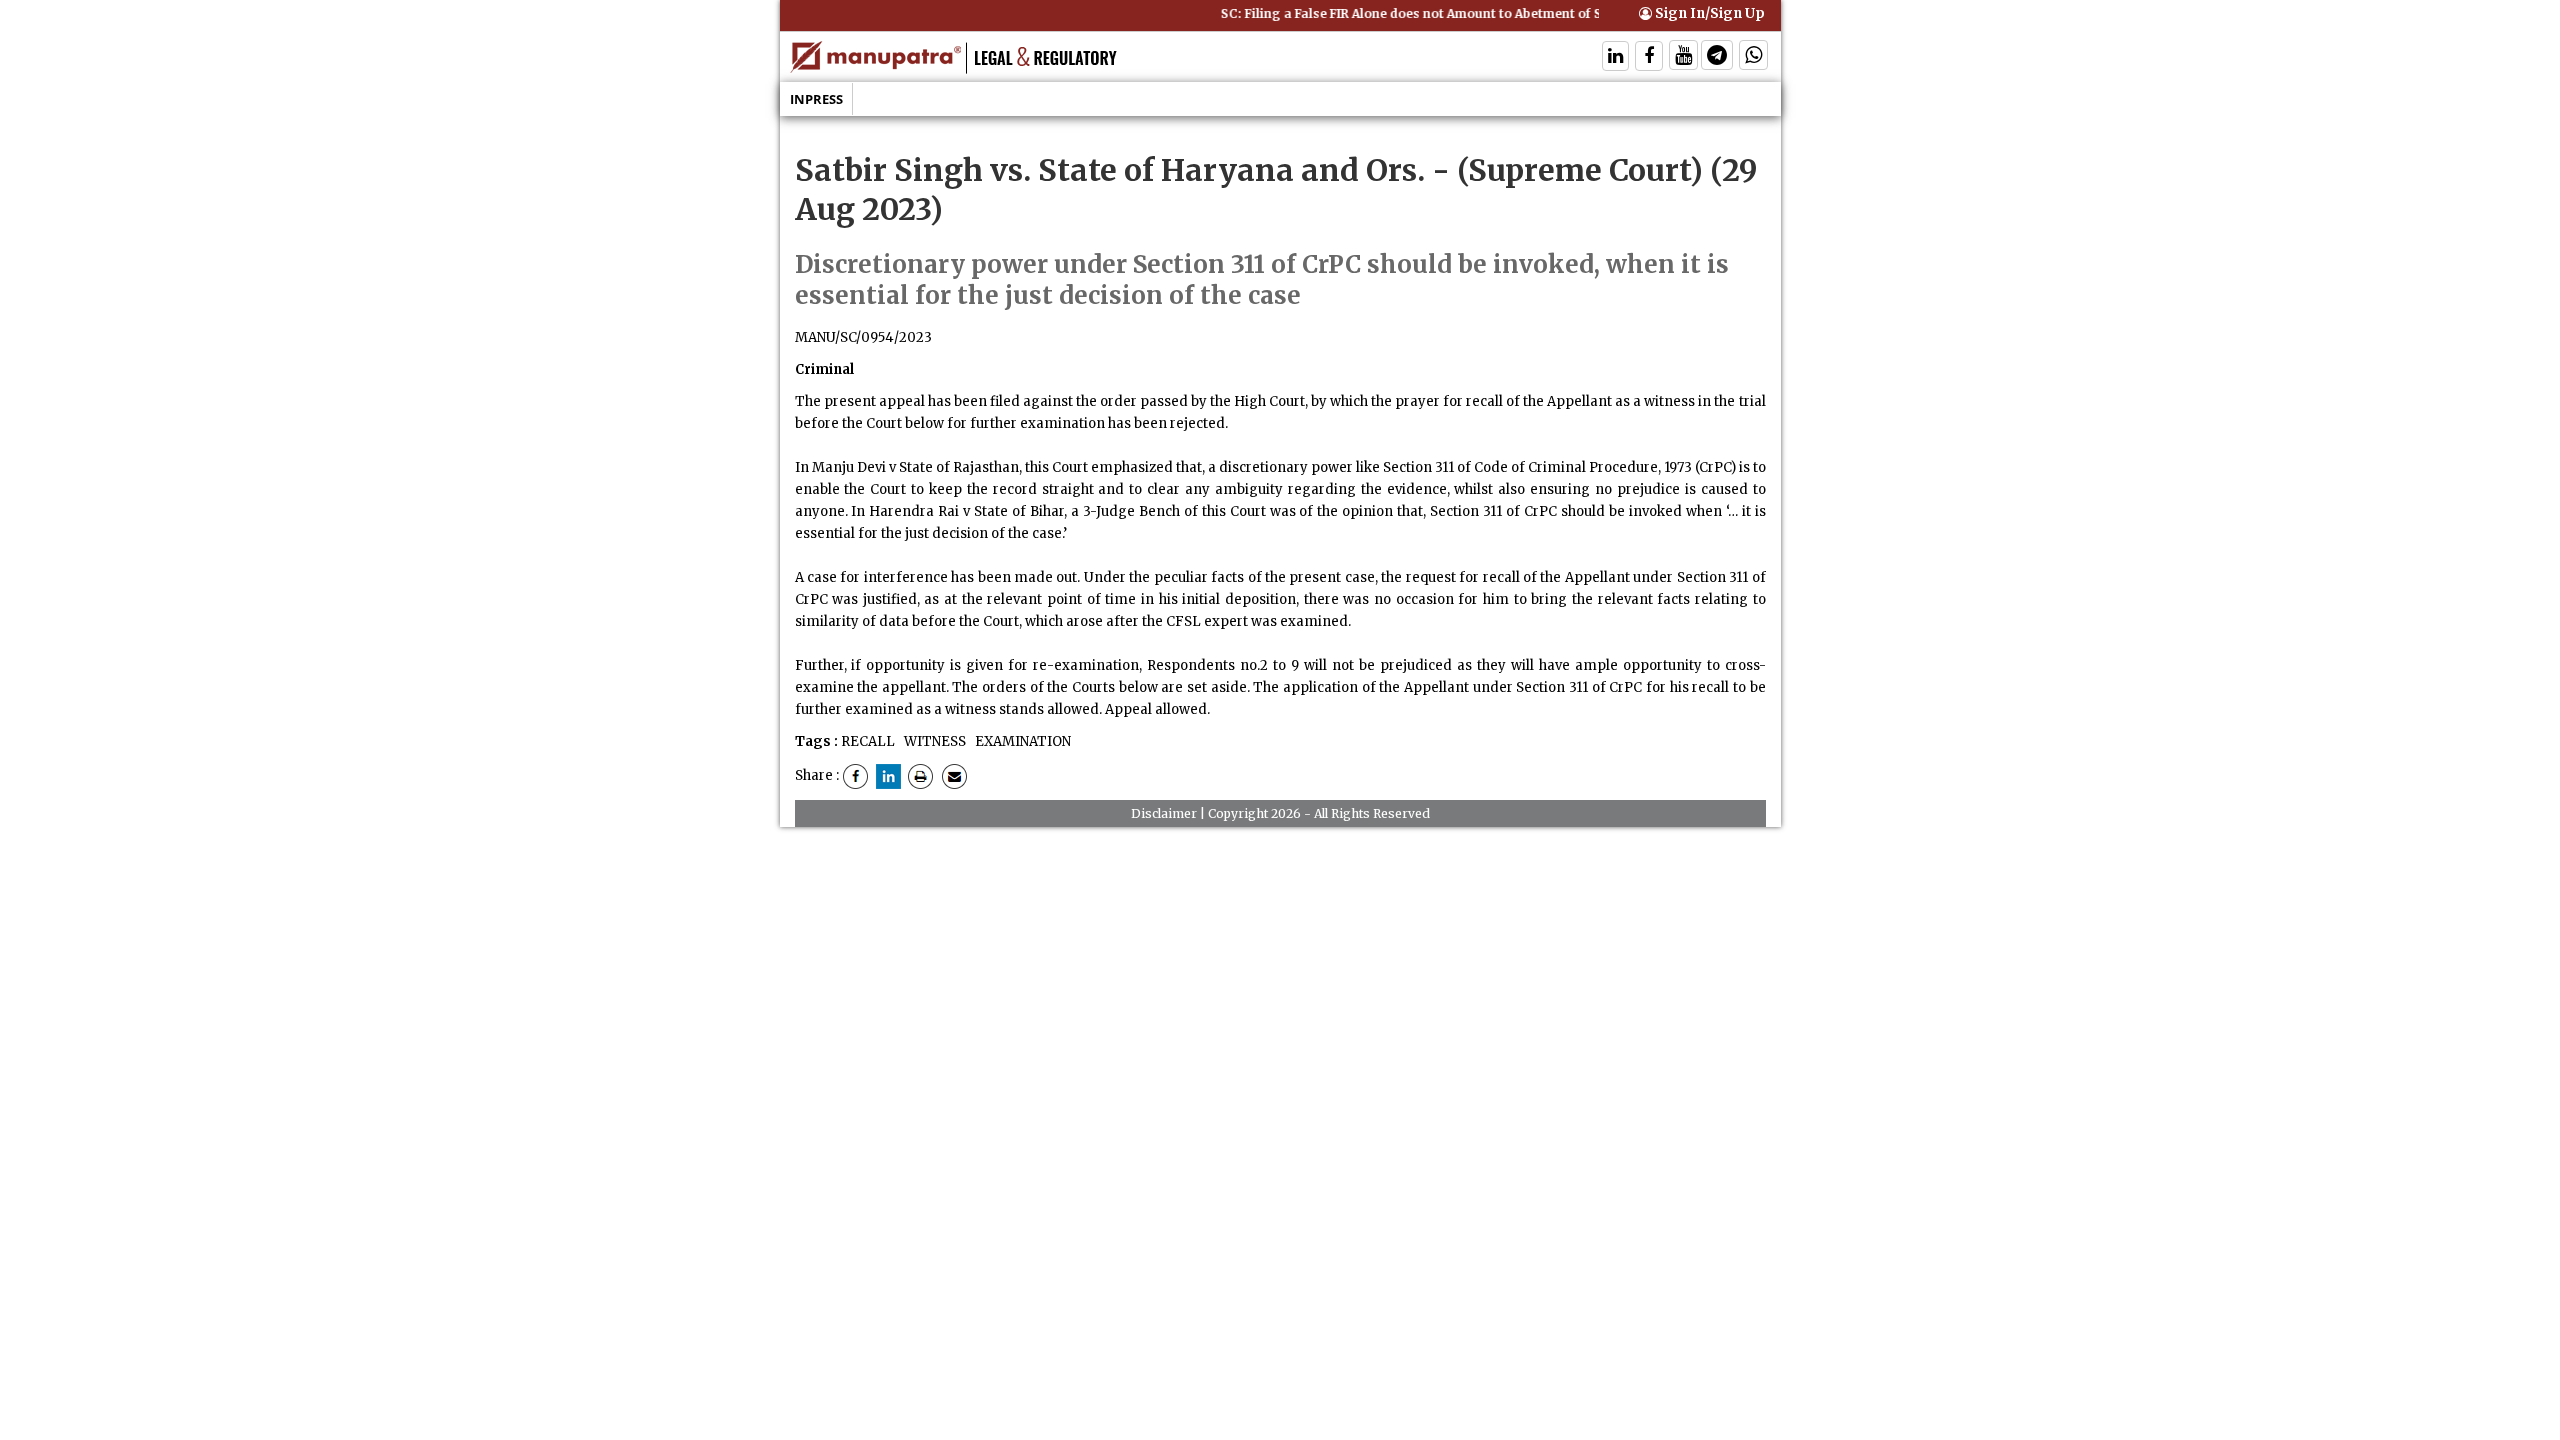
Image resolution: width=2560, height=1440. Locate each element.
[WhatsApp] (1753, 57)
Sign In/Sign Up (1708, 13)
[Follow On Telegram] (1717, 57)
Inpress (816, 99)
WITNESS (933, 741)
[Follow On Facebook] (1649, 57)
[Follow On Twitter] (1683, 57)
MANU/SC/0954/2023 (863, 337)
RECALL (868, 741)
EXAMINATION (1021, 741)
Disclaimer (1164, 813)
